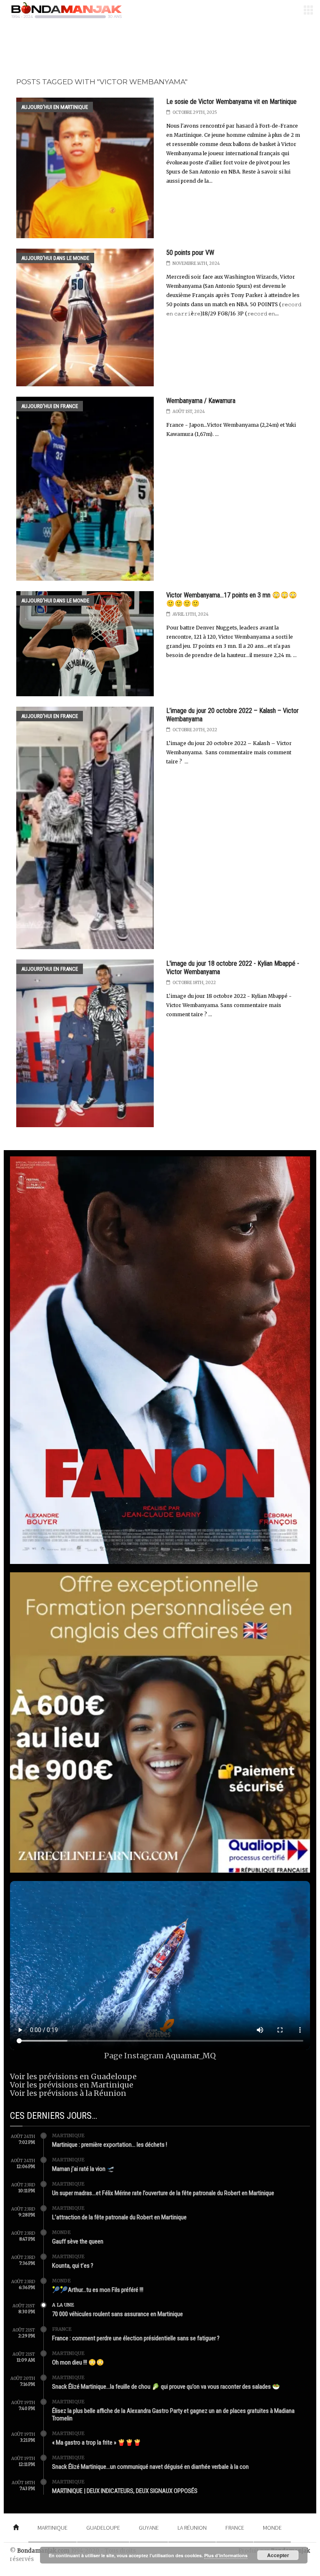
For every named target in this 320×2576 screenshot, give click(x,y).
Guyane (149, 2528)
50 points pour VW (190, 253)
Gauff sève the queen (78, 2241)
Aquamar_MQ (191, 2056)
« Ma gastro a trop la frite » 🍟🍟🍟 (97, 2443)
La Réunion (192, 2528)
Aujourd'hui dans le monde (55, 258)
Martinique (68, 2135)
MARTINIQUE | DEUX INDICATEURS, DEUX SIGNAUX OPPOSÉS (125, 2491)
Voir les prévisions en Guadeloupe (73, 2076)
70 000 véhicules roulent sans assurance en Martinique (117, 2314)
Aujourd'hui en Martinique (55, 107)
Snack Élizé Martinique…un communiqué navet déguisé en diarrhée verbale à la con (150, 2467)
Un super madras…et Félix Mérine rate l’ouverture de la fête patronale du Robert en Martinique (163, 2193)
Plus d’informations (226, 2555)
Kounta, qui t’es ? (73, 2266)
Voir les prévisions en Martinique (72, 2085)
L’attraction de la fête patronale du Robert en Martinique (119, 2217)
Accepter (278, 2555)
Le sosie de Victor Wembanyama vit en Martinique (231, 102)
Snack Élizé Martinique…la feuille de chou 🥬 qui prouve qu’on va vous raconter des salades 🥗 (166, 2387)
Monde (61, 2232)
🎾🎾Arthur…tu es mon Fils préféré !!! (98, 2290)
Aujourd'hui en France (50, 406)
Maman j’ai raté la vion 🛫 (83, 2169)
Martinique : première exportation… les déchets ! (110, 2145)
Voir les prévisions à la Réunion (68, 2093)
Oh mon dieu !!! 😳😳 (78, 2362)
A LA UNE (63, 2305)
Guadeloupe (103, 2528)
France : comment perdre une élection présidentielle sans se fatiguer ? (136, 2338)
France (62, 2329)
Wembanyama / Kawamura (201, 401)
